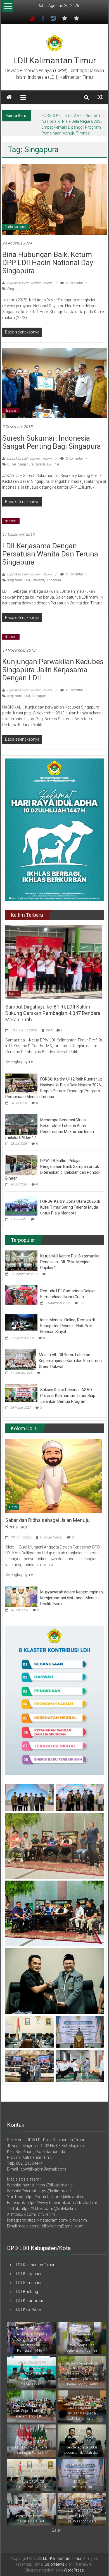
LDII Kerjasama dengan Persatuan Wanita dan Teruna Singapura (50, 554)
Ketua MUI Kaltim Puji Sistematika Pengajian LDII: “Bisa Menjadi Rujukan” (70, 1262)
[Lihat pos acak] (100, 97)
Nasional (11, 410)
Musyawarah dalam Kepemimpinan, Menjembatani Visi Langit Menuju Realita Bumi (72, 1598)
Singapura (15, 289)
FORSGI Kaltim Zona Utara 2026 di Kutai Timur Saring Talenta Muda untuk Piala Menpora (70, 1207)
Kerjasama (15, 580)
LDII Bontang (27, 2292)
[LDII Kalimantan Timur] (9, 97)
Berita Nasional (16, 227)
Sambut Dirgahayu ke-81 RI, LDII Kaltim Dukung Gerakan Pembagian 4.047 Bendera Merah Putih (53, 1013)
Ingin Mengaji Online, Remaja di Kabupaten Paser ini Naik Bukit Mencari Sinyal (67, 1326)
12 (49, 1274)
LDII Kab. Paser (29, 2309)
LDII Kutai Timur (30, 2301)
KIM (48, 1030)
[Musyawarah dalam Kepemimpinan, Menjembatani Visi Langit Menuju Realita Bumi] (21, 1596)
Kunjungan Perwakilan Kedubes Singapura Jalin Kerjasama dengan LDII (53, 670)
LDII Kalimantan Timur (54, 60)
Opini (13, 1507)
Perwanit (38, 580)
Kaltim (14, 994)
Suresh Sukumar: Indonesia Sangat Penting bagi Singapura (52, 442)
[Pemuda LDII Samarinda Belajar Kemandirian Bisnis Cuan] (21, 1295)
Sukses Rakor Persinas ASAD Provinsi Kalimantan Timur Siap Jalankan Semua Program (68, 1396)
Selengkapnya (18, 1062)
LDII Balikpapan (29, 2274)
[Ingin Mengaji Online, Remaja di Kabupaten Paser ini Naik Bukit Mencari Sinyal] (21, 1322)
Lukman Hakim (51, 1537)
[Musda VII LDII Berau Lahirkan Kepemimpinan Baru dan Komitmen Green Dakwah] (21, 1359)
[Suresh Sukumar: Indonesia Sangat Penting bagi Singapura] (55, 383)
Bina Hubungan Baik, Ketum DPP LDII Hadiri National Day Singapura (48, 263)
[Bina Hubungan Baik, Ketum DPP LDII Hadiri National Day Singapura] (55, 199)
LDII (27, 580)
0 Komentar (74, 283)
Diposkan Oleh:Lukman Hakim (29, 283)
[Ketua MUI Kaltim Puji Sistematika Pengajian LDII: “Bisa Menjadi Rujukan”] (21, 1260)
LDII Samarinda (29, 2283)
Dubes (12, 464)
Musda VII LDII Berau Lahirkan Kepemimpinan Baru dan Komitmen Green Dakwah (70, 1361)
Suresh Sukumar (47, 464)
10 (81, 1303)
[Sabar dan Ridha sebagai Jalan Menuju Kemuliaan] (54, 1475)
